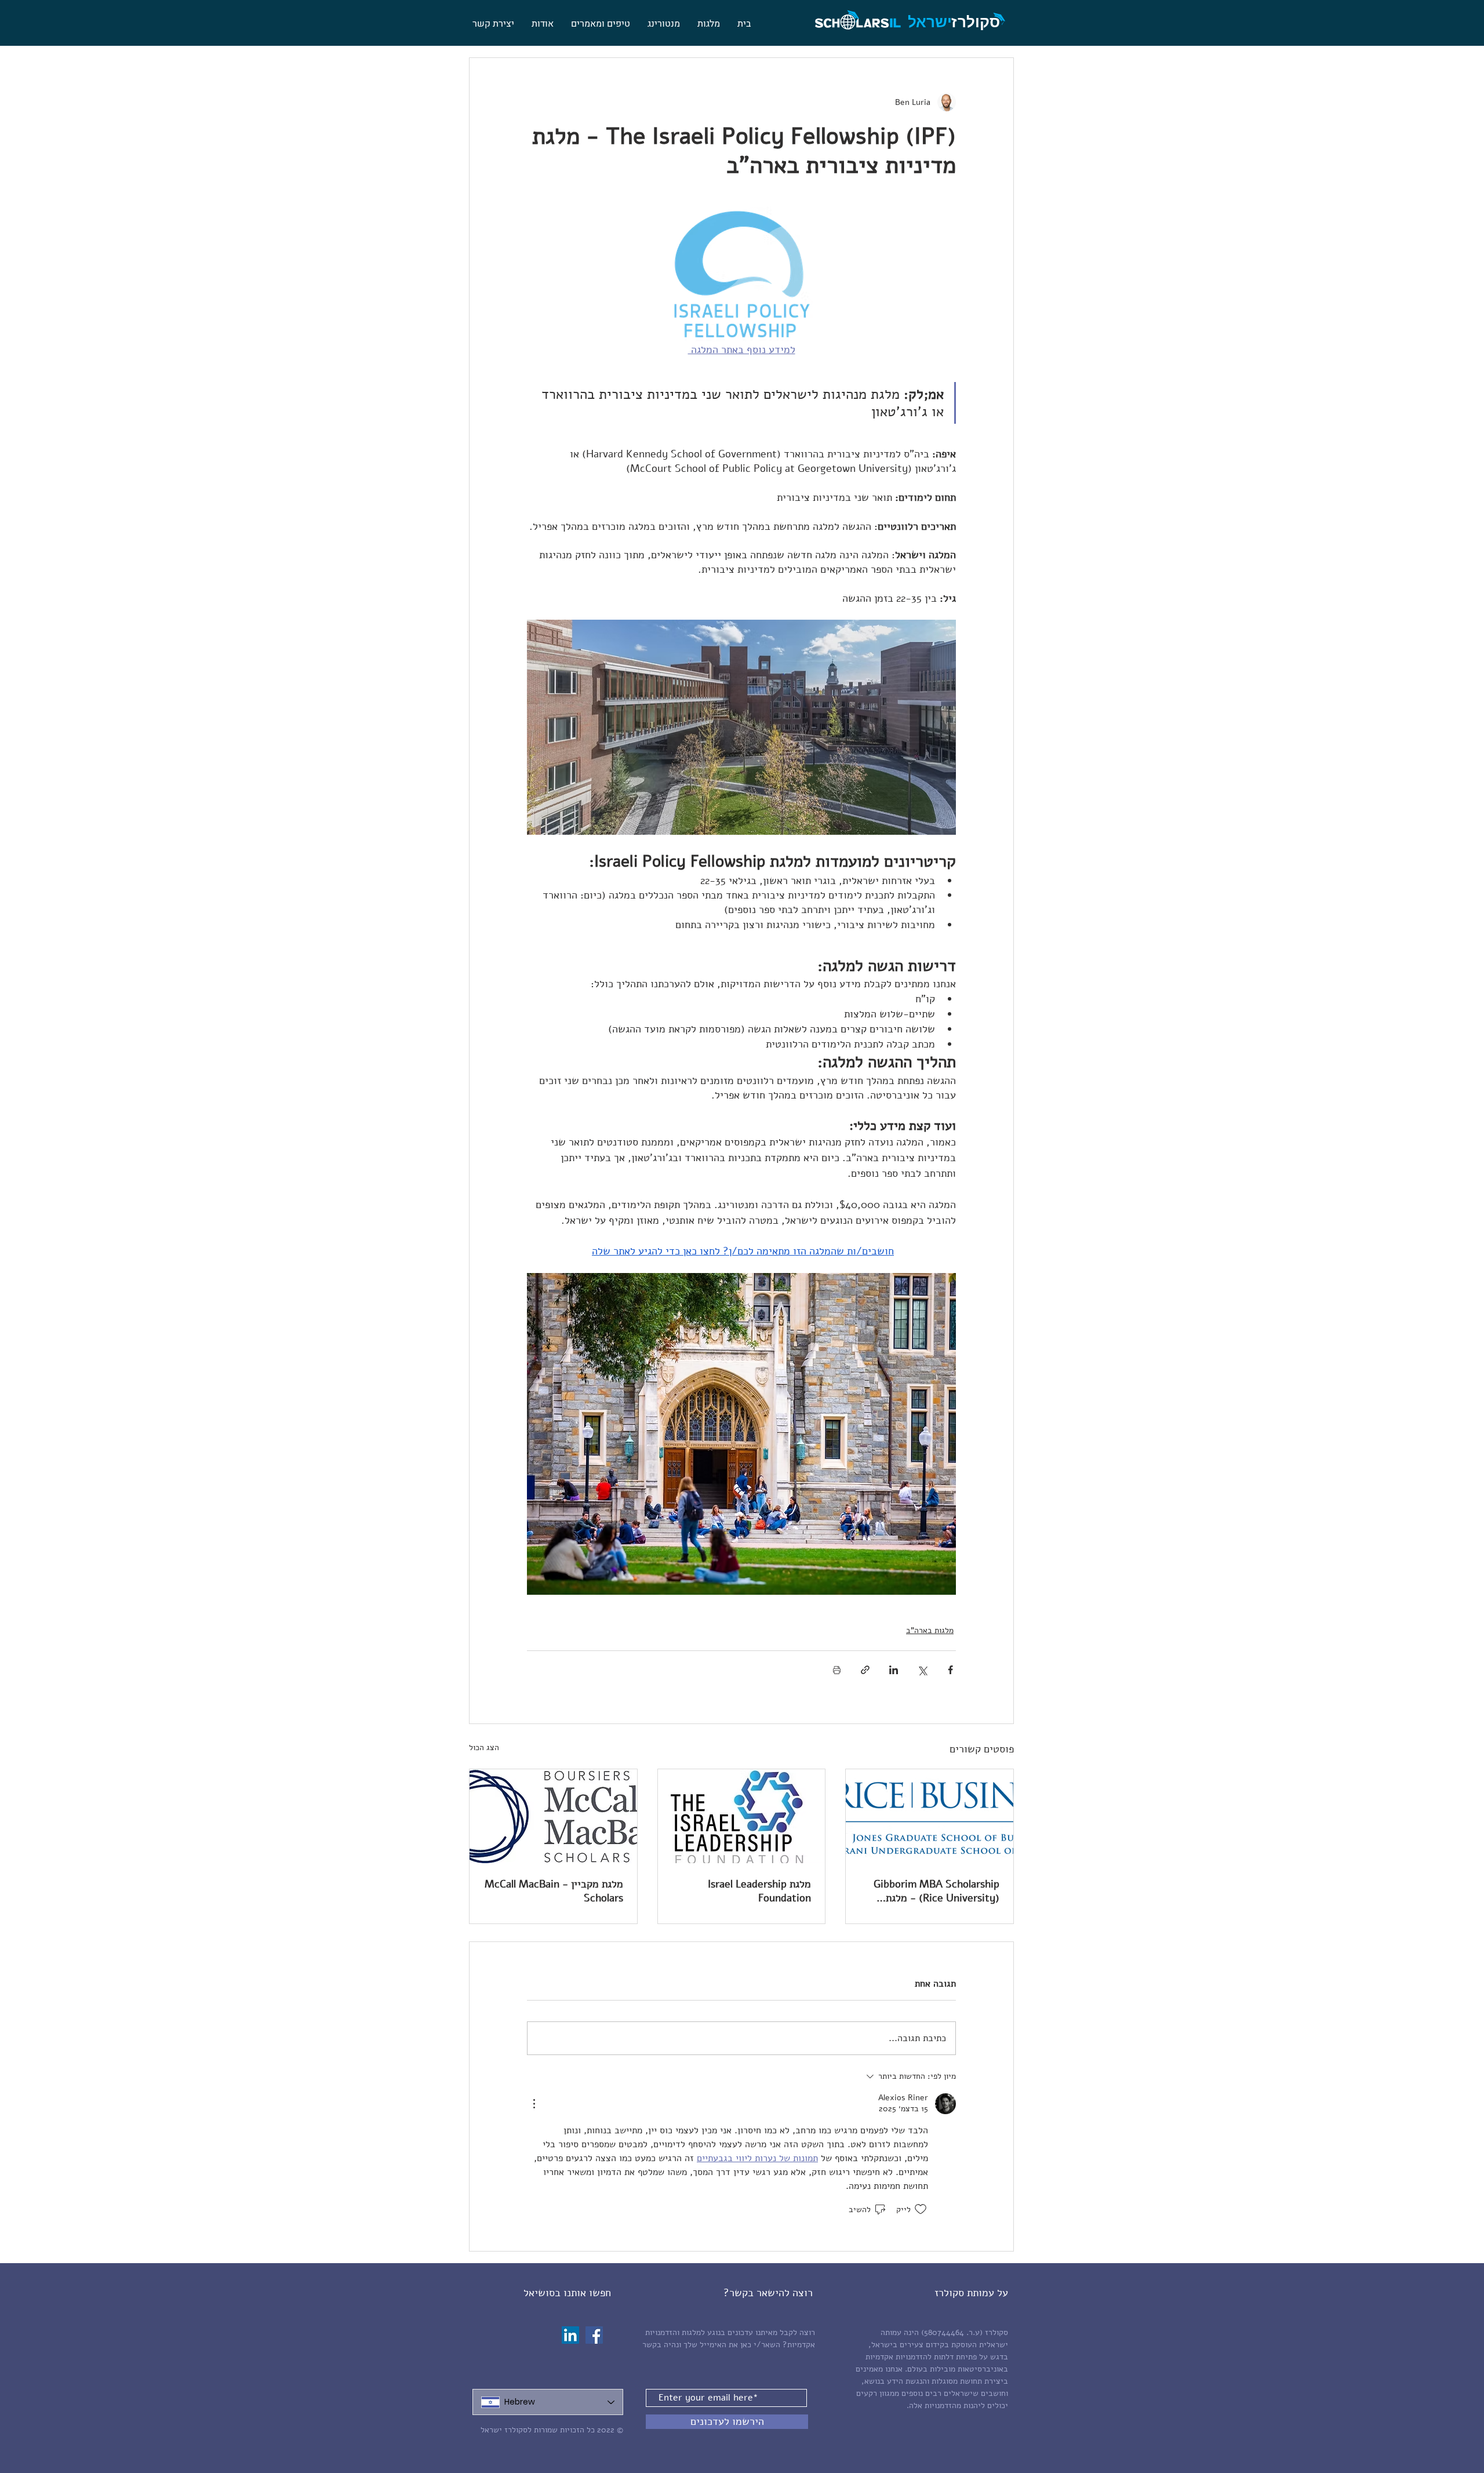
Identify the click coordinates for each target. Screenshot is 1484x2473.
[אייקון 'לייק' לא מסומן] (921, 2209)
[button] (709, 24)
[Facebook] (594, 2335)
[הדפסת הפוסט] (837, 1670)
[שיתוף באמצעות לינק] (865, 1670)
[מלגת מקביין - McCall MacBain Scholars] (553, 1816)
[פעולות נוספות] (534, 2104)
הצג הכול (484, 1748)
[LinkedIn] (570, 2335)
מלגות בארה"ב (930, 1630)
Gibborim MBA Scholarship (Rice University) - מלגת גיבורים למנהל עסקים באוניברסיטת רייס (936, 1891)
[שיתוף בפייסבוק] (950, 1670)
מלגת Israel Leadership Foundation (759, 1891)
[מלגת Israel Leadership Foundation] (742, 1816)
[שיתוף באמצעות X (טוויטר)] (922, 1670)
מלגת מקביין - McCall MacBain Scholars (554, 1891)
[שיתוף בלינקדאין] (894, 1670)
